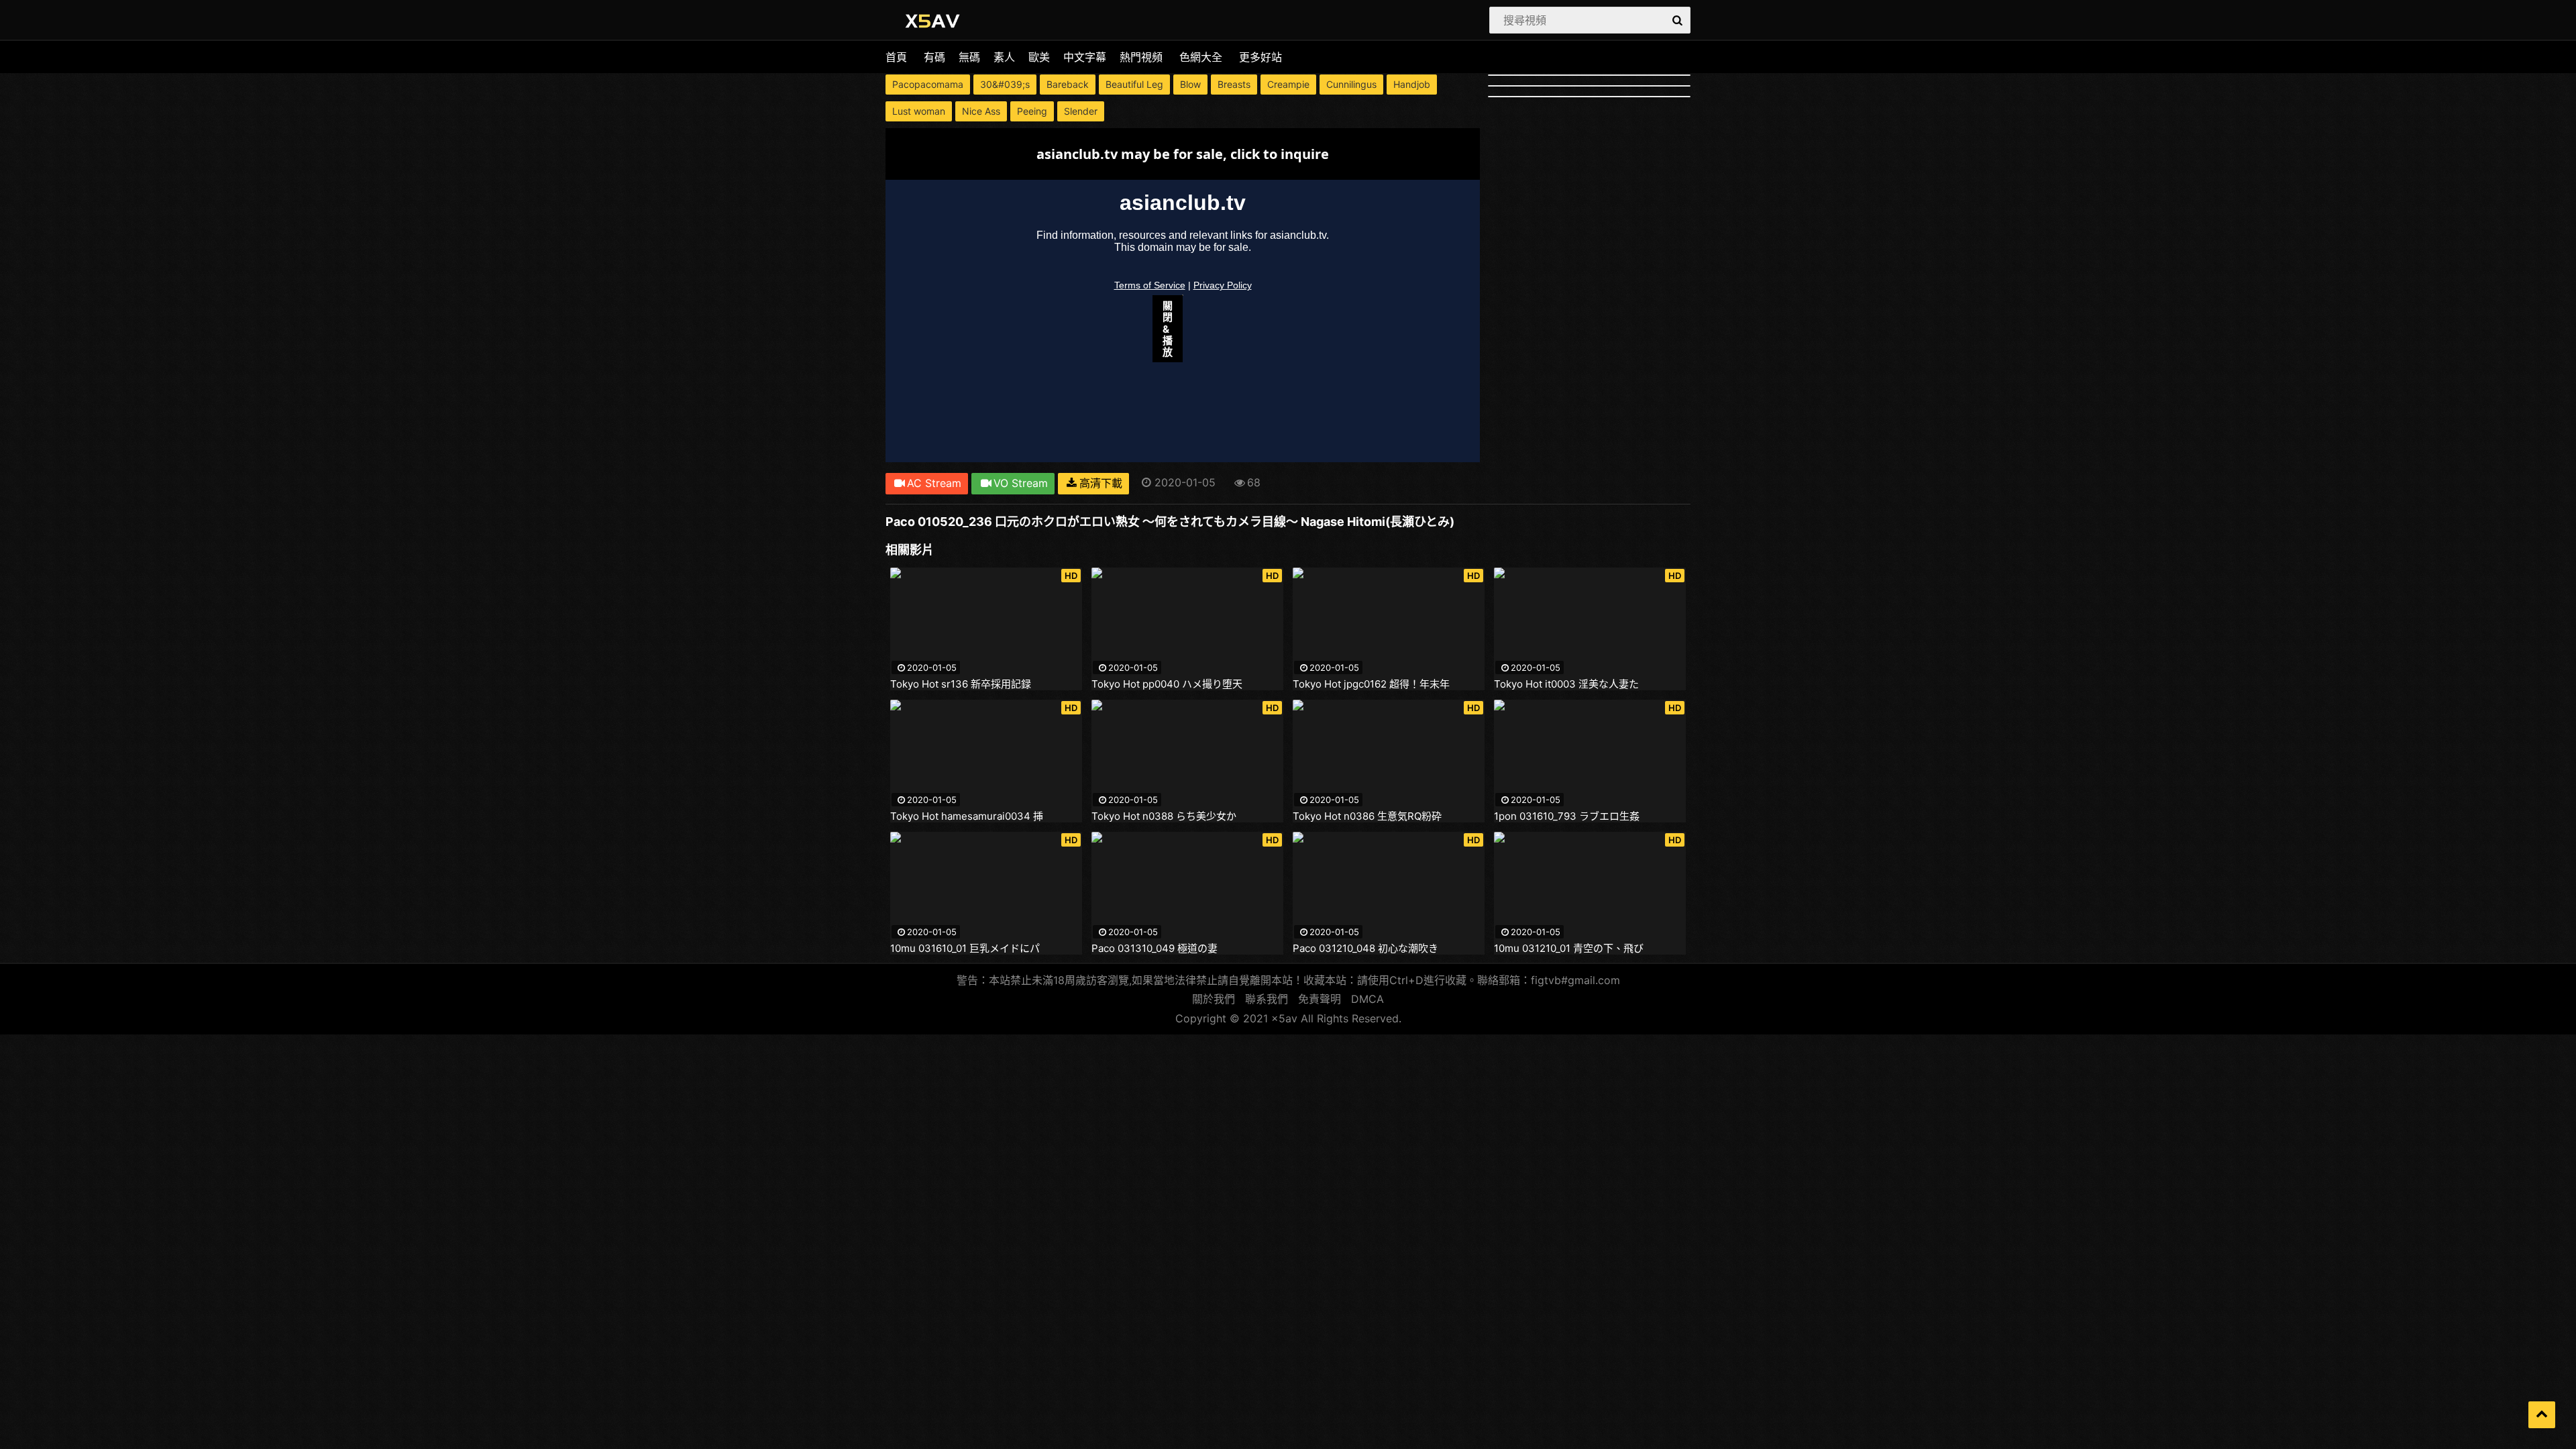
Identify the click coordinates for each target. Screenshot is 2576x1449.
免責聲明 (1320, 999)
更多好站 (1260, 57)
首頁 (896, 57)
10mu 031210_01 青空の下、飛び (1569, 949)
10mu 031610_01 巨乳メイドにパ (965, 949)
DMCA (1367, 999)
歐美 (1039, 57)
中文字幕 (1085, 57)
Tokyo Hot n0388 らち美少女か (1164, 816)
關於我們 (1214, 999)
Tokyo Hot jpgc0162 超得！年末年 (1371, 684)
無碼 (969, 57)
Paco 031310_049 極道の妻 (1155, 949)
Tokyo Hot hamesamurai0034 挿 (967, 816)
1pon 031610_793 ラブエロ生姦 (1567, 816)
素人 (1004, 57)
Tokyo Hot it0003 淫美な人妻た (1566, 684)
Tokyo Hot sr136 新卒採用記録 (961, 684)
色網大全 (1201, 57)
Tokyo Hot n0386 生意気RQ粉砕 (1367, 816)
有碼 (934, 57)
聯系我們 (1267, 999)
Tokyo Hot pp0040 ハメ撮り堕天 (1167, 684)
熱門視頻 (1141, 57)
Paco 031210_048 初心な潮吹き (1365, 949)
